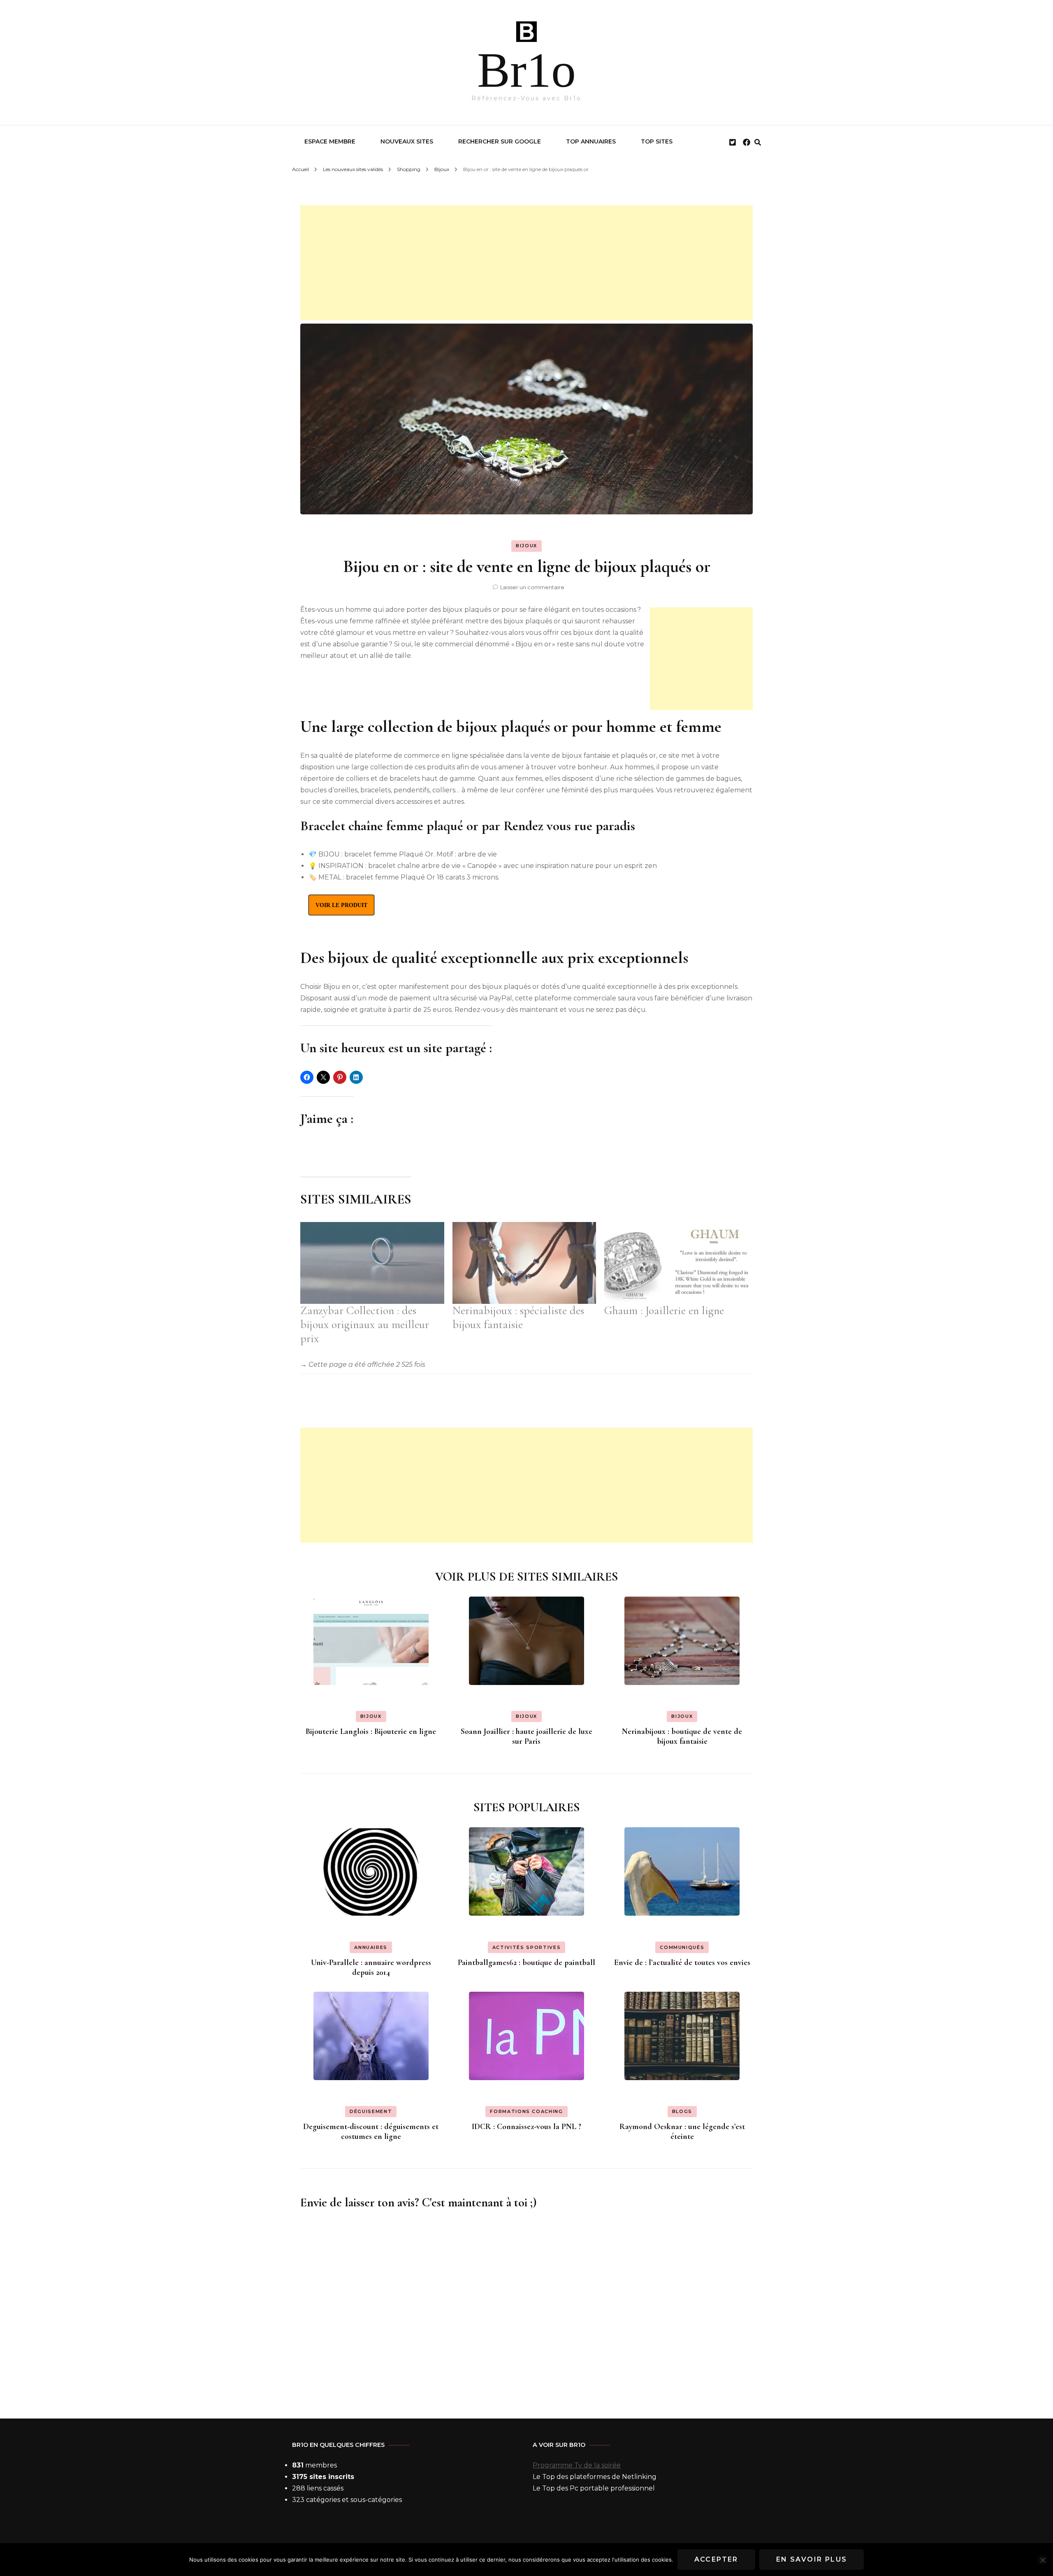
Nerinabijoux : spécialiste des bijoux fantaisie (518, 1317)
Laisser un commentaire (532, 587)
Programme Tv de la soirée (577, 2465)
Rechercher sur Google (500, 141)
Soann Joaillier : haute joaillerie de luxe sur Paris (526, 1736)
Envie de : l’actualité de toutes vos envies (682, 1963)
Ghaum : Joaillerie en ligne (664, 1310)
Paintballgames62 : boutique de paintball (526, 1963)
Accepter (716, 2559)
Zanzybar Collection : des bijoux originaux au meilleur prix (365, 1324)
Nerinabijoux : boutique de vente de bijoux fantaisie (682, 1736)
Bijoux (526, 546)
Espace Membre (330, 141)
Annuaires (371, 1947)
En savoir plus (812, 2559)
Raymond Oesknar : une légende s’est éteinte (682, 2132)
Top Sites (657, 141)
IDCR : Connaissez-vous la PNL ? (526, 2127)
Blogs (682, 2111)
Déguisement (371, 2111)
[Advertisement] (526, 263)
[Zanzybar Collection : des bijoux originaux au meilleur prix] (372, 1263)
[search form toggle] (758, 142)
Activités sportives (526, 1947)
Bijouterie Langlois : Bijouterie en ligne (371, 1731)
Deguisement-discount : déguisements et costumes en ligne (371, 2132)
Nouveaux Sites (407, 141)
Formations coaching (526, 2111)
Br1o (526, 70)
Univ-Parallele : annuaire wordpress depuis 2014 (371, 1967)
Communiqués (682, 1947)
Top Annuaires (591, 141)
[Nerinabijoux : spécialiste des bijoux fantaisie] (524, 1263)
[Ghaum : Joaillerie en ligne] (676, 1263)
